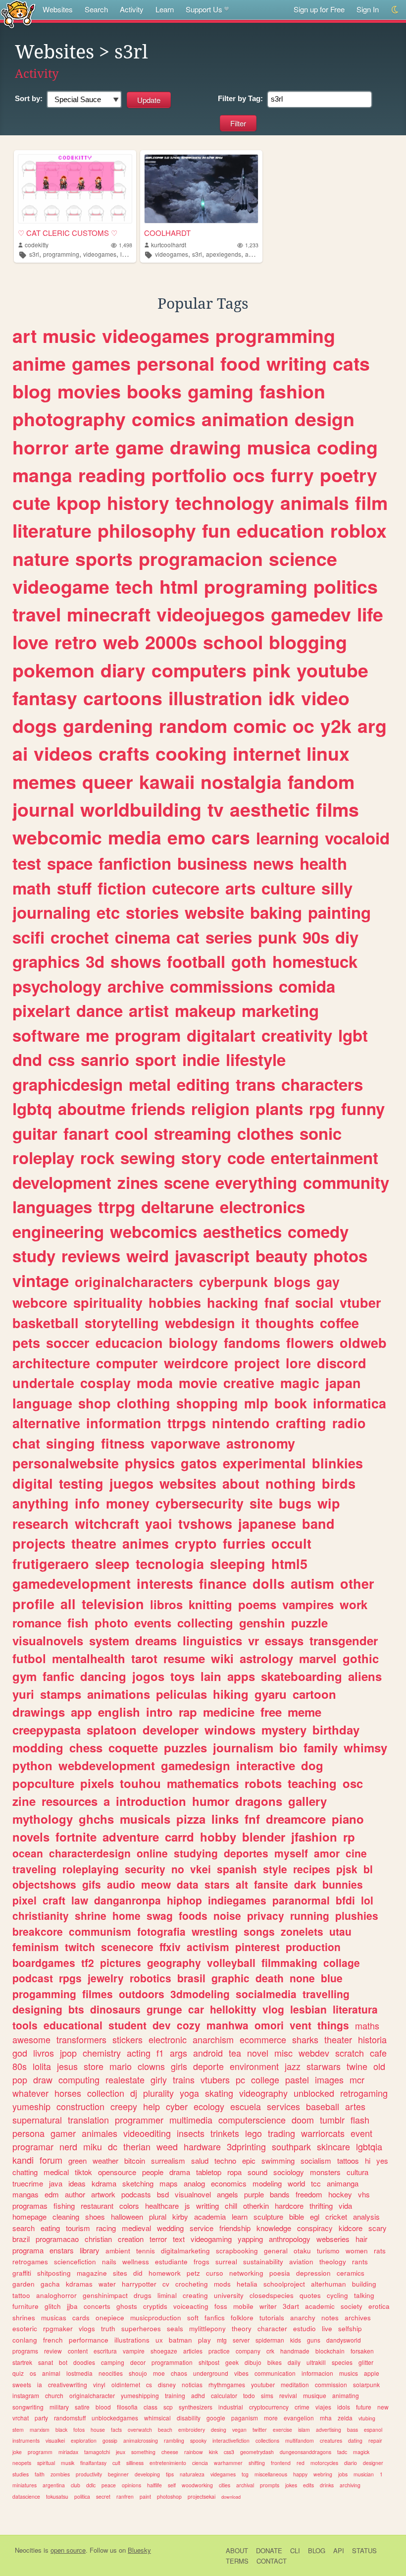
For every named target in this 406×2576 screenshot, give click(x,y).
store (94, 2066)
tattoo (21, 2295)
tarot (144, 1658)
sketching (138, 2183)
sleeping (238, 1564)
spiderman (270, 2340)
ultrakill (316, 2362)
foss (221, 2306)
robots (263, 1783)
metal (150, 1084)
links (225, 1819)
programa (28, 2250)
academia (210, 2216)
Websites (58, 9)
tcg (245, 2474)
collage (342, 1962)
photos (340, 1256)
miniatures (25, 2485)
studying (196, 1853)
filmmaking (289, 1962)
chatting (25, 2172)
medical (56, 2172)
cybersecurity (200, 1503)
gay (328, 1282)
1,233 (252, 245)
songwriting (28, 2407)
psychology (57, 986)
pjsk (347, 1869)
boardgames (44, 1962)
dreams (156, 1640)
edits (308, 2485)
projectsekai (202, 2496)
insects (191, 2133)
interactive (266, 1765)
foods (193, 1915)
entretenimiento (168, 2463)
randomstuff (70, 2418)
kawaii (167, 782)
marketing (280, 1010)
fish (78, 1623)
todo (249, 2395)
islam (304, 2430)
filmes (98, 1994)
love (30, 642)
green (77, 2160)
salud (200, 2160)
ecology (209, 2106)
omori (269, 2025)
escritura (105, 2351)
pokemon (53, 670)
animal (51, 2373)
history (138, 503)
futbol (29, 1658)
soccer (68, 1343)
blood (103, 2407)
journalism (243, 1747)
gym (25, 1676)
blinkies (337, 1463)
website (214, 912)
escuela (246, 2106)
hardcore (289, 2206)
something (143, 2452)
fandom (321, 782)
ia (40, 2384)
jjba (72, 2306)
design (325, 419)
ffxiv (170, 1947)
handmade (295, 2351)
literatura (355, 2009)
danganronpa (127, 1900)
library (90, 2250)
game (140, 447)
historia (372, 2039)
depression (313, 2273)
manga (42, 475)
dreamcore (296, 1819)
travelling (326, 1994)
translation (88, 2120)
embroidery (192, 2430)
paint (145, 2496)
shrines (24, 2318)
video (325, 698)
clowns (151, 2066)
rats (380, 2251)
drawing (205, 447)
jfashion (314, 1837)
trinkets (225, 2133)
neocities (111, 2373)
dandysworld (344, 2340)
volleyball (231, 1962)
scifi (28, 937)
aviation (301, 2262)
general (276, 2251)
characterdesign (90, 1853)
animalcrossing (141, 2440)
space (70, 863)
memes (44, 782)
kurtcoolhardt (169, 245)
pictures (121, 1962)
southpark (291, 2146)
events (153, 1623)
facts (116, 2430)
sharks (305, 2039)
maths (367, 2025)
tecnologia (170, 1564)
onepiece (110, 2318)
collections (267, 2440)
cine (356, 1853)
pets (26, 1343)
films (337, 809)
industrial (231, 2407)
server (241, 2340)
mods (222, 2284)
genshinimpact (105, 2295)
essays (284, 1640)
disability (189, 2418)
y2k (336, 726)
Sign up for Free (319, 9)
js (187, 2206)
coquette (133, 1747)
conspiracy (315, 2228)
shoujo (138, 2373)
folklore (242, 2318)
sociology (289, 2172)
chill (231, 2206)
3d (95, 961)
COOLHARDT (167, 233)
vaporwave (185, 1443)
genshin (262, 1623)
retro (76, 642)
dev (162, 2025)
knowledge (274, 2228)
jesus (67, 2066)
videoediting (147, 2133)
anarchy (303, 2318)
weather (105, 2160)
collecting (205, 1623)
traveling (34, 1869)
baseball (323, 2106)
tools (25, 2025)
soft (193, 2318)
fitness (123, 1443)
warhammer (228, 2463)
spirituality (108, 1302)
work (354, 1604)
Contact (272, 2561)
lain (211, 1676)
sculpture (268, 2216)
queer (108, 782)
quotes (310, 2295)
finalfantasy (93, 2463)
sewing (148, 1157)
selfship (350, 2328)
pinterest (257, 1947)
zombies (60, 2474)
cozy (189, 2025)
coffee (339, 1323)
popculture (43, 1783)
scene (187, 1182)
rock (97, 1157)
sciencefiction (75, 2262)
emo (186, 837)
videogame (61, 586)
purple (254, 2194)
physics (150, 1463)
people (153, 2172)
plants (279, 1108)
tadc (342, 2452)
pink (272, 670)
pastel (297, 2079)
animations (119, 1694)
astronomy (261, 1443)
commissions (221, 986)
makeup (205, 1010)
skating (219, 2093)
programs (25, 2351)
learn (240, 2216)
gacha (50, 2284)
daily (294, 2362)
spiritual (46, 2463)
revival (288, 2395)
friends (158, 1108)
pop (20, 2079)
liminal (167, 2295)
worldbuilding (141, 809)
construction (80, 2106)
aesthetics (242, 1231)
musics (349, 2373)
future (364, 2407)
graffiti (22, 2273)
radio (349, 1423)
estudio (304, 2328)
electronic (168, 2039)
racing (106, 2228)
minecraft (109, 614)
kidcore (351, 2228)
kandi (23, 2160)
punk (277, 937)
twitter (260, 2430)
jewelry (106, 1978)
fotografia (161, 1931)
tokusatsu (57, 2496)
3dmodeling (200, 1994)
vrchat (21, 2418)
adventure (131, 1837)
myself (291, 1853)
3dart (291, 2306)
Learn (165, 9)
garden (24, 2284)
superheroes (141, 2328)
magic (300, 1383)
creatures (331, 2440)
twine (357, 2066)
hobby (218, 1837)
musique (315, 2395)
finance (223, 1583)
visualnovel (193, 2194)
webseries (333, 2239)
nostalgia (241, 782)
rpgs (70, 1978)
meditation (295, 2384)
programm (40, 2452)
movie (198, 1383)
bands (280, 2194)
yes (382, 2160)
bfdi (345, 1900)
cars (231, 837)
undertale (43, 1383)
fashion (292, 391)
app (81, 1712)
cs (149, 2384)
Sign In (368, 9)
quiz (18, 2373)
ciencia (200, 2463)
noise (227, 1915)
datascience (26, 2496)
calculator (224, 2395)
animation (245, 419)
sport (156, 1059)
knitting (210, 1604)
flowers (310, 1343)
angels (228, 2194)
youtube (332, 670)
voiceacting (191, 2306)
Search (96, 9)
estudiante (171, 2262)
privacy (266, 1915)
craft (54, 1900)
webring (323, 2474)
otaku (302, 2251)
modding (38, 1747)
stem (18, 2430)
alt (242, 1884)
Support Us (204, 9)
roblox (358, 530)
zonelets (302, 1931)
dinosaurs (115, 2009)
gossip (110, 2440)
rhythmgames (227, 2384)
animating (346, 2395)
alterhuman (329, 2284)
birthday (336, 1730)
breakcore (38, 1931)
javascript (212, 1256)
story (201, 1157)
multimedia (191, 2120)
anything (41, 1503)
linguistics (212, 1640)
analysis (366, 2216)
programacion (201, 559)
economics (229, 2183)
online (152, 1853)
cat (188, 937)
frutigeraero (51, 1564)
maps (169, 2183)
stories (152, 912)
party (41, 2418)
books (154, 391)
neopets (22, 2463)
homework (165, 2273)
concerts (97, 2306)
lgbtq (32, 1108)
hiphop (184, 1900)
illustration (215, 698)
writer (268, 2306)
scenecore (127, 1947)
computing (79, 2079)
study (34, 1256)
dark (305, 1884)
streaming (193, 1133)
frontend (281, 2463)
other (357, 1583)
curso (215, 2273)
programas (30, 2206)
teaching (312, 1783)
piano (348, 1819)
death (270, 1978)
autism (312, 1583)
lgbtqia (369, 2146)
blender (264, 1837)
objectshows (44, 1884)
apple (372, 2373)
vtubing (367, 2418)
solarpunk (366, 2384)
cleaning (66, 2216)
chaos (179, 2373)
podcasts (136, 2194)
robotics (151, 1978)
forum (51, 2160)
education (280, 530)
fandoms (252, 1343)
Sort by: (29, 98)
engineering (58, 1231)
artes (355, 2106)
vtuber (360, 1302)
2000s (171, 642)
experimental (264, 1463)
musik (68, 2463)
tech (134, 586)
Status (364, 2550)
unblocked (314, 2093)
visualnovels (48, 1640)
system (109, 1640)
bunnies (343, 1884)
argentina (54, 2485)
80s (20, 2066)
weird (148, 1256)
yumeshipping (140, 2395)
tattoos (348, 2160)
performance (89, 2340)
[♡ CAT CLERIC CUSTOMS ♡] (75, 189)
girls (179, 2066)
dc (113, 2146)
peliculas (181, 1694)
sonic (321, 1133)
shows (136, 961)
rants (360, 2262)
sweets (22, 2384)
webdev (314, 2053)
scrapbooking (237, 2251)
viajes (323, 2407)
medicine (229, 1712)
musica (279, 447)
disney (167, 2384)
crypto (196, 1543)
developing (147, 2474)
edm (52, 2194)
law (80, 1900)
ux (159, 2340)
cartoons (123, 698)
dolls (269, 1583)
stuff (74, 888)
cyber (177, 2106)
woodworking (197, 2485)
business (212, 863)
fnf (252, 1819)
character (272, 2328)
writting (207, 2206)
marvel (318, 1658)
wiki (222, 1658)
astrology (266, 1658)
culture (288, 888)
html (179, 586)
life (370, 614)
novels (31, 1837)
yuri (23, 1694)
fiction (122, 888)
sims (267, 2395)
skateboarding (302, 1676)
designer (373, 2463)
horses (68, 2093)
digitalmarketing (185, 2251)
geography (174, 1962)
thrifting (321, 2206)
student (127, 2025)
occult (291, 1543)
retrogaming (364, 2093)
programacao (57, 2239)
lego (254, 2133)
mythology (43, 1819)
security (145, 1869)
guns (314, 2340)
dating (355, 2440)
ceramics (351, 2273)
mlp (256, 1403)
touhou (140, 1783)
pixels (97, 1783)
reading (112, 475)
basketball (46, 1323)
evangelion (299, 2418)
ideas (77, 2183)
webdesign (200, 1323)
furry (292, 475)
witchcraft (107, 1523)
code (246, 1157)
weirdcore (196, 1363)
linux (328, 753)
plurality (158, 2093)
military (59, 2407)
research (41, 1523)
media (135, 837)
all (68, 1604)
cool (131, 1133)
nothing (291, 1483)
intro (159, 1712)
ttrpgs (187, 1423)
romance (37, 1623)
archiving (350, 2485)
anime (254, 254)
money (128, 1503)
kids (296, 2340)
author (75, 2194)
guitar (35, 1133)
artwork (103, 2194)
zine (24, 1801)
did (138, 2273)
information (124, 1423)
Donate (269, 2550)
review (53, 2351)
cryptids (155, 2306)
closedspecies (272, 2295)
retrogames (30, 2262)
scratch (350, 2053)
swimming (278, 2160)
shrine (91, 1915)
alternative (46, 1423)
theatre (94, 1543)
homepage (29, 2216)
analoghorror (56, 2295)
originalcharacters (134, 1282)
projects (39, 1543)
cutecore (186, 888)
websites (188, 1483)
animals (315, 503)
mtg (222, 2340)
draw (43, 2079)
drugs (143, 2295)
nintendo (241, 1423)
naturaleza (192, 2474)
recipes (312, 1869)
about (241, 1483)
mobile (243, 2306)
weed (167, 2146)
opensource (117, 2172)
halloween (127, 2216)
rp (349, 1837)
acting (139, 2053)
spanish (237, 1869)
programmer (139, 2120)
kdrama (104, 2183)
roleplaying (91, 1869)
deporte (208, 2066)
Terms (237, 2561)
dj (134, 2093)
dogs (35, 726)
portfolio (189, 475)
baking (276, 912)
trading (281, 2133)
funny (363, 1108)
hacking (233, 1302)
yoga (189, 2093)
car (196, 2009)
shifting (257, 2463)
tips (170, 2474)
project (257, 1363)
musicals (145, 1819)
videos (63, 753)
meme (304, 1712)
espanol (373, 2430)
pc (240, 2079)
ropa (234, 2172)
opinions (131, 2485)
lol (367, 1900)
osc (353, 1783)
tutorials (272, 2318)
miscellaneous (271, 2474)
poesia (280, 2273)
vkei (201, 1869)
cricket (336, 2216)
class (151, 2407)
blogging (308, 642)
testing (81, 1483)
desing (219, 2430)
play (204, 2340)
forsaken (362, 2351)
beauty (281, 1256)
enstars (62, 2250)
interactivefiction (231, 2440)
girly (159, 2079)
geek (232, 2362)
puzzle (309, 1623)
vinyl (99, 2384)
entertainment (325, 1157)
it (245, 1323)
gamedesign (196, 1765)
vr (254, 1640)
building (364, 2284)
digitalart (221, 1035)
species (342, 2362)
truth (108, 2328)
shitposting (54, 2273)
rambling (174, 2440)
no (178, 1869)
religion (220, 1108)
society (352, 2306)
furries (244, 1543)
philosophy (147, 530)
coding (347, 447)
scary (378, 2228)
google (216, 2418)
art (25, 336)
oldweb (363, 1343)
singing (71, 1443)
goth (249, 961)
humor (211, 1801)
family (321, 1747)
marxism (40, 2430)
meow (156, 1884)
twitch (80, 1947)
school (233, 642)
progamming (44, 1994)
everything (256, 1182)
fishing (64, 2206)
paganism (245, 2418)
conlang (25, 2340)
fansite (271, 1884)
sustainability (263, 2262)
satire (82, 2407)
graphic (230, 1978)
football (196, 961)
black (61, 2430)
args (178, 2053)
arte (92, 447)
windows (230, 1730)
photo (111, 1623)
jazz (293, 2066)
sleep (112, 1564)
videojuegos (211, 614)
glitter (366, 2362)
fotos (79, 2430)
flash (360, 2120)
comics (164, 419)
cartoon (314, 1694)
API (339, 2550)
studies (21, 2474)
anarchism (213, 2039)
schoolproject (284, 2284)
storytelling (122, 1323)
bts (76, 2009)
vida (345, 2206)
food (240, 363)
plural (158, 2216)
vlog (273, 2009)
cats (351, 363)
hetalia (247, 2284)
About (237, 2550)
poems (257, 1604)
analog (194, 2183)
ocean (28, 1853)
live (327, 2328)
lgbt (353, 1035)
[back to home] (18, 14)
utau (340, 1931)
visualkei (55, 2440)
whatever (30, 2093)
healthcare (162, 2206)
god (20, 2053)
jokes (291, 2485)
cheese (170, 2452)
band (318, 1523)
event (361, 2133)
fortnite (76, 1837)
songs (259, 1931)
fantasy (45, 698)
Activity (132, 9)
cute (31, 503)
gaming (221, 391)
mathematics (203, 1783)
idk (282, 698)
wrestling (215, 1931)
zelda (345, 2418)
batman (180, 2340)
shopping (207, 1403)
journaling (51, 912)
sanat (46, 2362)
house (98, 2430)
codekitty (37, 245)
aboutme (92, 1108)
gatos (199, 1463)
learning (287, 838)
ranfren (125, 2496)
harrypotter (139, 2284)
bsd (163, 2194)
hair (361, 2239)
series (229, 937)
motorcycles (324, 2463)
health (323, 863)
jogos (148, 1676)
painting (339, 912)
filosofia (127, 2407)
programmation (172, 2362)
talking (364, 2295)
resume (184, 1658)
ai (20, 753)
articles (193, 2351)
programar (33, 2146)
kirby (180, 2216)
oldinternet (126, 2384)
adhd (198, 2395)
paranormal (301, 1900)
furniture (25, 2306)
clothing (144, 1403)
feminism (36, 1947)
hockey (340, 2194)
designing (37, 2009)
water (107, 2284)
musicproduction (156, 2318)
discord (342, 1363)
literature (52, 530)
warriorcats (323, 2133)
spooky (198, 2440)
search (24, 2228)
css (61, 1059)
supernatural (37, 2120)
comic (260, 726)
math (32, 888)
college (265, 2079)
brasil (191, 1978)
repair (375, 2440)
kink (213, 2452)
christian (98, 2239)
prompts (270, 2485)
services (283, 2106)
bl (368, 1869)
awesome (31, 2039)
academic (320, 2306)
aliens (365, 1676)
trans (255, 1084)
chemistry (102, 2053)
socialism (316, 2160)
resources (70, 1801)
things (333, 2025)
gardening (108, 726)
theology (333, 2262)
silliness (135, 2463)
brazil (21, 2239)
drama (180, 2172)
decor (138, 2362)
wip (329, 1503)
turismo (328, 2251)
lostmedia (79, 2373)
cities (225, 2485)
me (97, 1035)
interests (165, 1583)
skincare (333, 2146)
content (78, 2351)
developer (171, 1730)
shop (95, 1403)
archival (245, 2485)
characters (322, 1084)
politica (82, 2496)
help (152, 2106)
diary (123, 670)
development (62, 1182)
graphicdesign (68, 1084)
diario (351, 2463)
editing (203, 1084)
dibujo (253, 2362)
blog (32, 391)
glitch (53, 2306)
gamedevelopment (72, 1583)
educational (73, 2025)
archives (358, 2318)
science (303, 559)
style (275, 1869)
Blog (317, 2550)
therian (137, 2146)
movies (89, 391)
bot (63, 2362)
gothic (361, 1658)
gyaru (271, 1694)
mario (121, 2066)
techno (225, 2160)
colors (129, 2206)
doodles (84, 2362)
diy (347, 937)
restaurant (97, 2206)
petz (193, 2273)
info (87, 1503)
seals (175, 2328)
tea (235, 2053)
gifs (92, 1884)
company (248, 2351)
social (314, 1302)
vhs (364, 2194)
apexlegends (224, 254)
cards (81, 2318)
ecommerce (263, 2039)
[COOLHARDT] (201, 189)
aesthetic (270, 809)
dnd (27, 1059)
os (33, 2373)
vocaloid (357, 838)
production (313, 1947)
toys (182, 1676)
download (231, 2497)
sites (120, 2273)
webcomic (57, 837)
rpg (322, 1108)
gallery (307, 1801)
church (54, 2395)
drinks (327, 2485)
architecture (51, 1363)
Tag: (240, 98)
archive (136, 986)
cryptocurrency (269, 2407)
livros (44, 2053)
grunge (164, 2009)
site (261, 1503)
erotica (379, 2306)
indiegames (237, 1900)
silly (337, 888)
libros (166, 1604)
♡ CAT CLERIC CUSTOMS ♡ (68, 233)
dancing (103, 1676)
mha (326, 2418)
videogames (100, 254)
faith (40, 2474)
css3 (229, 2452)
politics (346, 586)
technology (225, 503)
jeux (121, 2452)
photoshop (169, 2496)
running (310, 1915)
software (46, 1035)
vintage (41, 1280)
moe (159, 2373)
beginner (118, 2474)
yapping (250, 2239)
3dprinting (246, 2146)
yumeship (31, 2106)
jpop (68, 2053)
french (53, 2340)
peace (109, 2485)
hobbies (175, 1302)
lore (298, 1363)
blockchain (330, 2351)
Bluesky (139, 2550)
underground (211, 2373)
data (188, 1884)
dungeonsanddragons (305, 2452)
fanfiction (135, 863)
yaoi (159, 1523)
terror (158, 2239)
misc (283, 2053)
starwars (324, 2066)
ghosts (127, 2306)
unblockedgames (115, 2418)
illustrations (132, 2340)
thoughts (285, 1323)
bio (288, 1747)
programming (61, 254)
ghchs (96, 1819)
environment (254, 2066)
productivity (89, 2474)
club (76, 2485)
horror (41, 447)
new (383, 2407)
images (329, 2079)
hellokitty (233, 2009)
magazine (92, 2273)
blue (332, 1978)
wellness (136, 2262)
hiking (231, 1694)
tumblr (332, 2120)
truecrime (28, 2183)
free (271, 1712)
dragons (259, 1801)
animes (146, 1543)
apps (241, 1676)
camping (113, 2362)
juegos (131, 1483)
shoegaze (164, 2351)
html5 (289, 1564)
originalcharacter (92, 2395)
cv (166, 2284)
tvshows (205, 1523)
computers (199, 670)
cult (116, 2463)
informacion (317, 2373)
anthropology (290, 2239)
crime (302, 2407)
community (346, 1182)
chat (26, 1443)
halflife (154, 2485)
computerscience (252, 2120)
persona (28, 2133)
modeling (267, 2183)
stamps (61, 1694)
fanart (86, 1133)
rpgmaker (58, 2328)
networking (246, 2273)
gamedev (311, 614)
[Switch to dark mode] (395, 10)
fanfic (58, 1676)
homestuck (315, 961)
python (32, 1765)
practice (219, 2351)
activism (208, 1947)
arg (372, 726)
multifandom (300, 2440)
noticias (192, 2384)
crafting (301, 1423)
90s (316, 937)
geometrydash (257, 2452)
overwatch (140, 2430)
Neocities (28, 2550)
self (172, 2485)
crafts (124, 753)
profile (33, 1604)
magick (361, 2452)
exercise (282, 2430)
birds (339, 1483)
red (301, 2463)
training (175, 2395)
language (42, 1403)
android (208, 2053)
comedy (318, 1231)
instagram (26, 2395)
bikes (275, 2362)
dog (312, 1765)
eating (50, 2228)
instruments (26, 2440)
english (119, 1712)
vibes (241, 2373)
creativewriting (68, 2384)
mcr (357, 2079)
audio (121, 1884)
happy (300, 2474)
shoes (95, 2216)
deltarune (178, 1206)
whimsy (365, 1747)
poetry (349, 475)
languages (52, 1206)
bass (353, 2430)
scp (168, 2407)
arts (240, 888)
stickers (127, 2039)
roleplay (43, 1157)
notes (330, 2318)
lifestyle (256, 1059)
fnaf (277, 1302)
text (179, 2239)
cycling (337, 2295)
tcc (316, 2183)
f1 (160, 2053)
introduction (151, 1801)
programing (256, 586)
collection (106, 2093)
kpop (79, 503)
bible (297, 2216)
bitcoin (135, 2160)
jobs (343, 2474)
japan (343, 1383)
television (113, 1604)
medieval (136, 2228)
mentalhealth (89, 1658)
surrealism (168, 2160)
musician (364, 2474)
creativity (297, 1035)
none (302, 1978)
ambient (118, 2251)
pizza (191, 1819)
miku (93, 2146)
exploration (84, 2440)
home (127, 1915)
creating (195, 2295)
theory (242, 2328)
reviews (91, 1256)
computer (127, 1363)
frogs (202, 2262)
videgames (223, 2474)
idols (344, 2407)
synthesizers (196, 2407)
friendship (235, 2228)
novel (258, 2053)
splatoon (112, 1730)
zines (138, 1182)
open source (68, 2550)
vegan (239, 2430)
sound (257, 2172)
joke (17, 2452)
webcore (40, 1302)
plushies (357, 1915)
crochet (80, 937)
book (291, 1403)
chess (86, 1747)
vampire (134, 2351)
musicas (54, 2318)
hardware (202, 2146)
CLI (295, 2550)
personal (176, 363)
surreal (226, 2262)
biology (193, 1343)
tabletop (209, 2172)
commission (331, 2384)
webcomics (153, 1231)
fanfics (215, 2318)
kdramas (79, 2284)
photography (69, 419)
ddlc (91, 2485)
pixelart (41, 1010)
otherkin (256, 2206)
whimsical (157, 2418)
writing (297, 363)
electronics (262, 1206)
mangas (25, 2194)
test (27, 863)
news (273, 863)
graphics (46, 961)
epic (249, 2160)
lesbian (308, 2009)
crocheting (192, 2284)
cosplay (105, 1383)
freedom (309, 2194)
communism (100, 1931)
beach (165, 2430)
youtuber (263, 2384)
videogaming (211, 2239)
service (202, 2228)
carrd (179, 1837)
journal (43, 809)
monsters (325, 2172)
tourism (78, 2228)
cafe (378, 2053)
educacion (129, 1343)
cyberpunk (233, 1282)
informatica (350, 1403)
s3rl (34, 254)
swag (160, 1915)
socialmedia (266, 1994)
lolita (42, 2066)
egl (315, 2216)
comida (307, 986)
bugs (295, 1503)
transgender (344, 1640)
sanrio (105, 1059)
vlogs (87, 2328)
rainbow (194, 2452)
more (271, 2418)
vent (301, 2025)
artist (149, 1010)
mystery (284, 1730)
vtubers (215, 2079)
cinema (143, 937)
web (121, 642)
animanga (343, 2183)
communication (275, 2373)
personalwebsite (66, 1463)
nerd (68, 2146)
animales (100, 2133)
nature (41, 559)
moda (155, 1383)
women (357, 2251)
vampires (308, 1604)
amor (327, 1853)
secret (103, 2496)
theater (338, 2039)
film (371, 503)
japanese (267, 1523)
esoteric (25, 2328)
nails (109, 2262)
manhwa (228, 2025)
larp (126, 254)
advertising (329, 2430)
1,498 (126, 245)
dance (100, 1010)
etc (108, 912)
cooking (191, 753)
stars (217, 1884)
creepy (124, 2106)
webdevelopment (107, 1765)
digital (33, 1483)
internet (267, 753)
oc (304, 726)
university (229, 2295)
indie (201, 1059)
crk (270, 2351)
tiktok (83, 2172)
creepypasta (47, 1730)
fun (216, 530)
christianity (41, 1915)
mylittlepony (207, 2328)
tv (216, 809)
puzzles (185, 1747)
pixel (25, 1900)
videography (263, 2093)
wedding (170, 2228)
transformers (81, 2039)
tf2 (88, 1962)
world (296, 2183)
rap (188, 1712)
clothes (265, 1133)
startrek (22, 2362)
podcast (33, 1978)
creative (249, 1383)
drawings (39, 1712)
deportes (246, 1853)
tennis (146, 2251)
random (193, 726)
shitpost (209, 2362)
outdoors (142, 1994)
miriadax (68, 2452)
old (379, 2066)
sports (104, 559)
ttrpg (117, 1206)
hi (368, 2160)
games (101, 363)
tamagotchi (97, 2452)
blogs (292, 1282)
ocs (249, 475)
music (69, 336)
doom (303, 2120)
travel (37, 614)
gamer (63, 2133)
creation (131, 2239)
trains (184, 2079)
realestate (125, 2079)
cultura (357, 2172)
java (56, 2183)
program (148, 1035)
